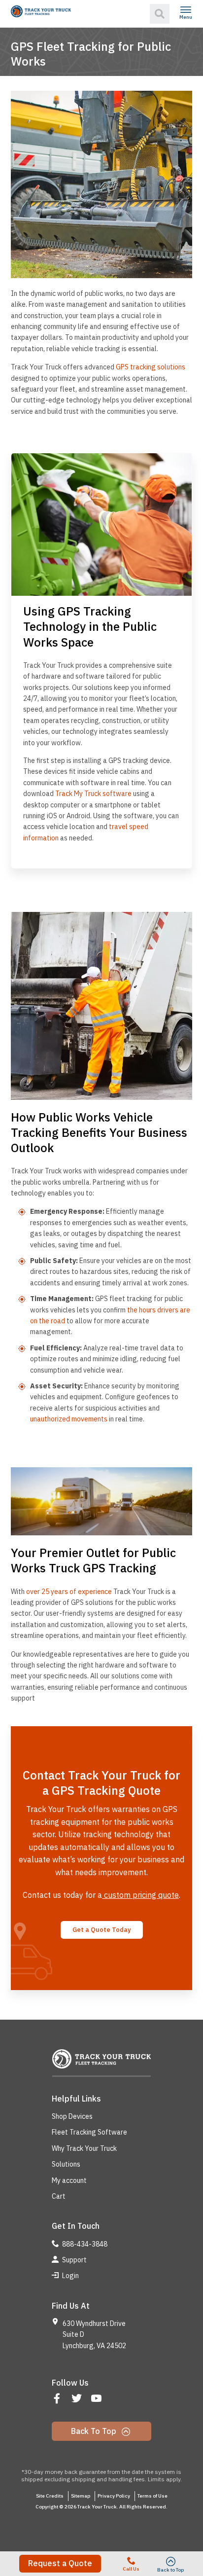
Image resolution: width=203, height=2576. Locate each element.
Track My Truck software (93, 794)
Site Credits (50, 2496)
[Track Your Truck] (41, 11)
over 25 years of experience (69, 1592)
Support (74, 2260)
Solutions (66, 2164)
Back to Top (95, 2431)
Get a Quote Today (102, 1930)
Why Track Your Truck (84, 2148)
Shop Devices (72, 2116)
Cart (59, 2196)
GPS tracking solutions (150, 367)
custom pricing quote (140, 1895)
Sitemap (81, 2496)
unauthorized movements (69, 1419)
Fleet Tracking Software (89, 2132)
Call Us (131, 2569)
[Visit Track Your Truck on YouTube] (97, 2399)
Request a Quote (60, 2563)
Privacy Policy (114, 2496)
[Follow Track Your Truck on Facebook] (58, 2399)
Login (70, 2276)
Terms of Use (152, 2496)
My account (69, 2180)
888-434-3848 (84, 2244)
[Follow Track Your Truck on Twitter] (78, 2399)
